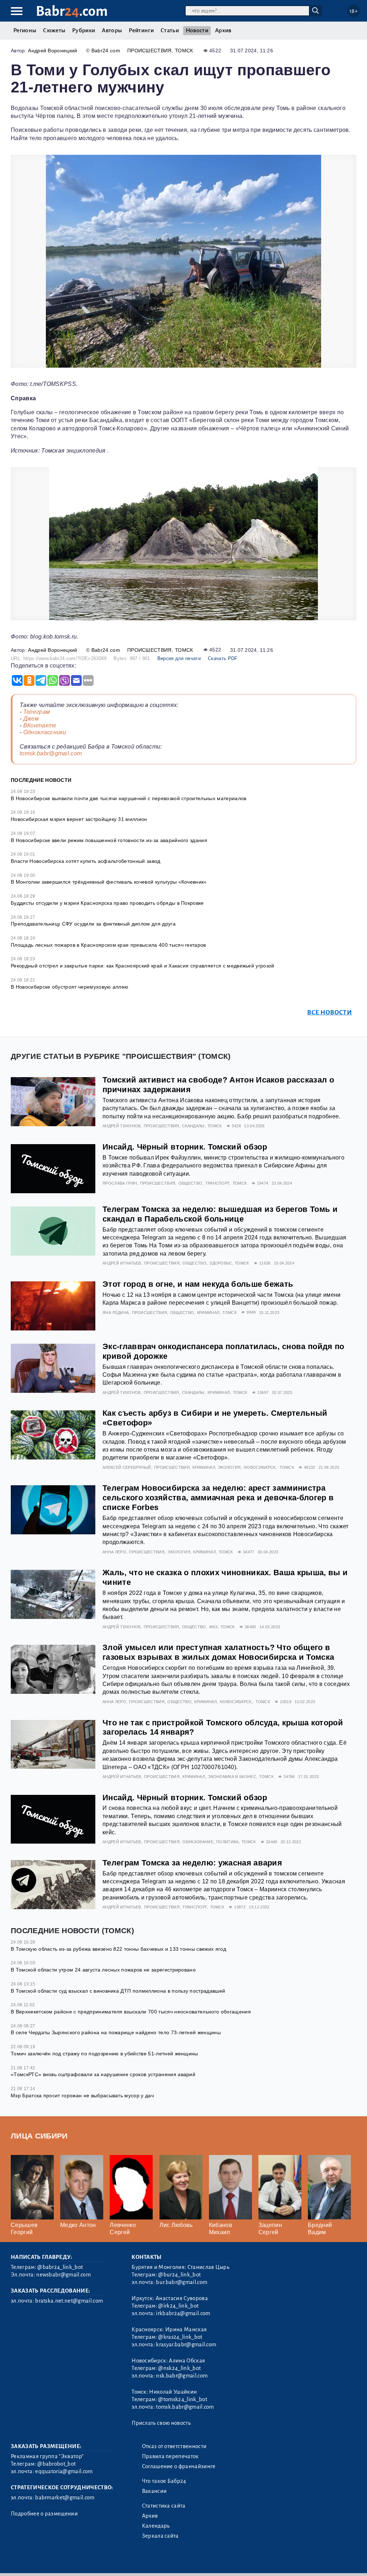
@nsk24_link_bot (179, 2368)
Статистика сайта (164, 2506)
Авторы (112, 30)
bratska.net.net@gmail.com (69, 2301)
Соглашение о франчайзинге (179, 2466)
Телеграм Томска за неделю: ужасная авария (192, 1863)
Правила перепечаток (170, 2456)
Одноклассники (45, 732)
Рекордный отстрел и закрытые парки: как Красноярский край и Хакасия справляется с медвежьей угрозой (143, 966)
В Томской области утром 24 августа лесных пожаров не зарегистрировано (103, 1970)
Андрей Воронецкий (53, 51)
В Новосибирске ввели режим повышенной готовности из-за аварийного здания (109, 840)
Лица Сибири (39, 2136)
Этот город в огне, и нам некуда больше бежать (198, 1284)
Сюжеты (54, 30)
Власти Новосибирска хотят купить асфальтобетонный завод (86, 861)
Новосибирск (260, 1467)
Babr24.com (106, 51)
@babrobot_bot (56, 2464)
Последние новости (41, 780)
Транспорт (218, 1183)
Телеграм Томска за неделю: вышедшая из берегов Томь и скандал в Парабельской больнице (220, 1214)
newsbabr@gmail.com (63, 2275)
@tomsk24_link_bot (182, 2399)
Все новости (330, 1012)
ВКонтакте (40, 725)
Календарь (156, 2526)
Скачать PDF (223, 658)
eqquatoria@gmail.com (64, 2471)
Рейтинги (141, 30)
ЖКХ (213, 1627)
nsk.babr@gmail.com (182, 2376)
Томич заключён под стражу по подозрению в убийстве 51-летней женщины (104, 2054)
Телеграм (37, 712)
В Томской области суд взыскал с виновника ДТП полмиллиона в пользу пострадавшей (118, 1991)
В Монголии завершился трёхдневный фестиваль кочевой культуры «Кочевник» (109, 882)
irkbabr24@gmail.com (183, 2313)
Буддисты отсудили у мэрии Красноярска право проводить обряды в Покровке (107, 903)
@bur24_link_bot (179, 2275)
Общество (190, 1183)
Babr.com (72, 11)
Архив (223, 30)
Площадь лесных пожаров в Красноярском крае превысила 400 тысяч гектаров (108, 945)
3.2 (55, 2561)
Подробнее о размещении (44, 2514)
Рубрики (84, 30)
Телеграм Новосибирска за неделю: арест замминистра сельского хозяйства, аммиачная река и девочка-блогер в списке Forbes (218, 1498)
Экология (229, 1467)
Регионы (25, 30)
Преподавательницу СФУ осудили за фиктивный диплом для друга (93, 924)
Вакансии (154, 2491)
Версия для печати (179, 658)
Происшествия (149, 51)
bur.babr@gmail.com (182, 2282)
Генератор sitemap (174, 2561)
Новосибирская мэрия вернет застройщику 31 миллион (79, 819)
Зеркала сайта (160, 2536)
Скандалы (193, 1126)
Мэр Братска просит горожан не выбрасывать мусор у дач (82, 2095)
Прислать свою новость (161, 2423)
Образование (198, 1842)
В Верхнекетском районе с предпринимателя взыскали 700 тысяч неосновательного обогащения (131, 2012)
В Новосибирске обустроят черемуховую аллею (70, 987)
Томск (184, 51)
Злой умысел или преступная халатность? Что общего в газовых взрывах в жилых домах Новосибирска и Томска (218, 1652)
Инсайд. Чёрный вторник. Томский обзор (185, 1147)
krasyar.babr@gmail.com (186, 2345)
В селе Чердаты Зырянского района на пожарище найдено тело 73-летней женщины (116, 2032)
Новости (197, 30)
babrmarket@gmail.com (65, 2498)
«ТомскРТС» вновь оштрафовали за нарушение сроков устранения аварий (103, 2074)
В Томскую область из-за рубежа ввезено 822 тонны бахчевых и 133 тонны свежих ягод (118, 1949)
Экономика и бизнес (232, 1777)
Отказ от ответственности (174, 2446)
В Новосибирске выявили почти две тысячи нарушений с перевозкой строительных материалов (129, 798)
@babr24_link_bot (60, 2267)
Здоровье (221, 1263)
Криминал (208, 1313)
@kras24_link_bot (180, 2337)
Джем (31, 719)
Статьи (170, 30)
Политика (227, 1842)
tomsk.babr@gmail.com (51, 753)
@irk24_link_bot (178, 2306)
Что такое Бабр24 (164, 2481)
